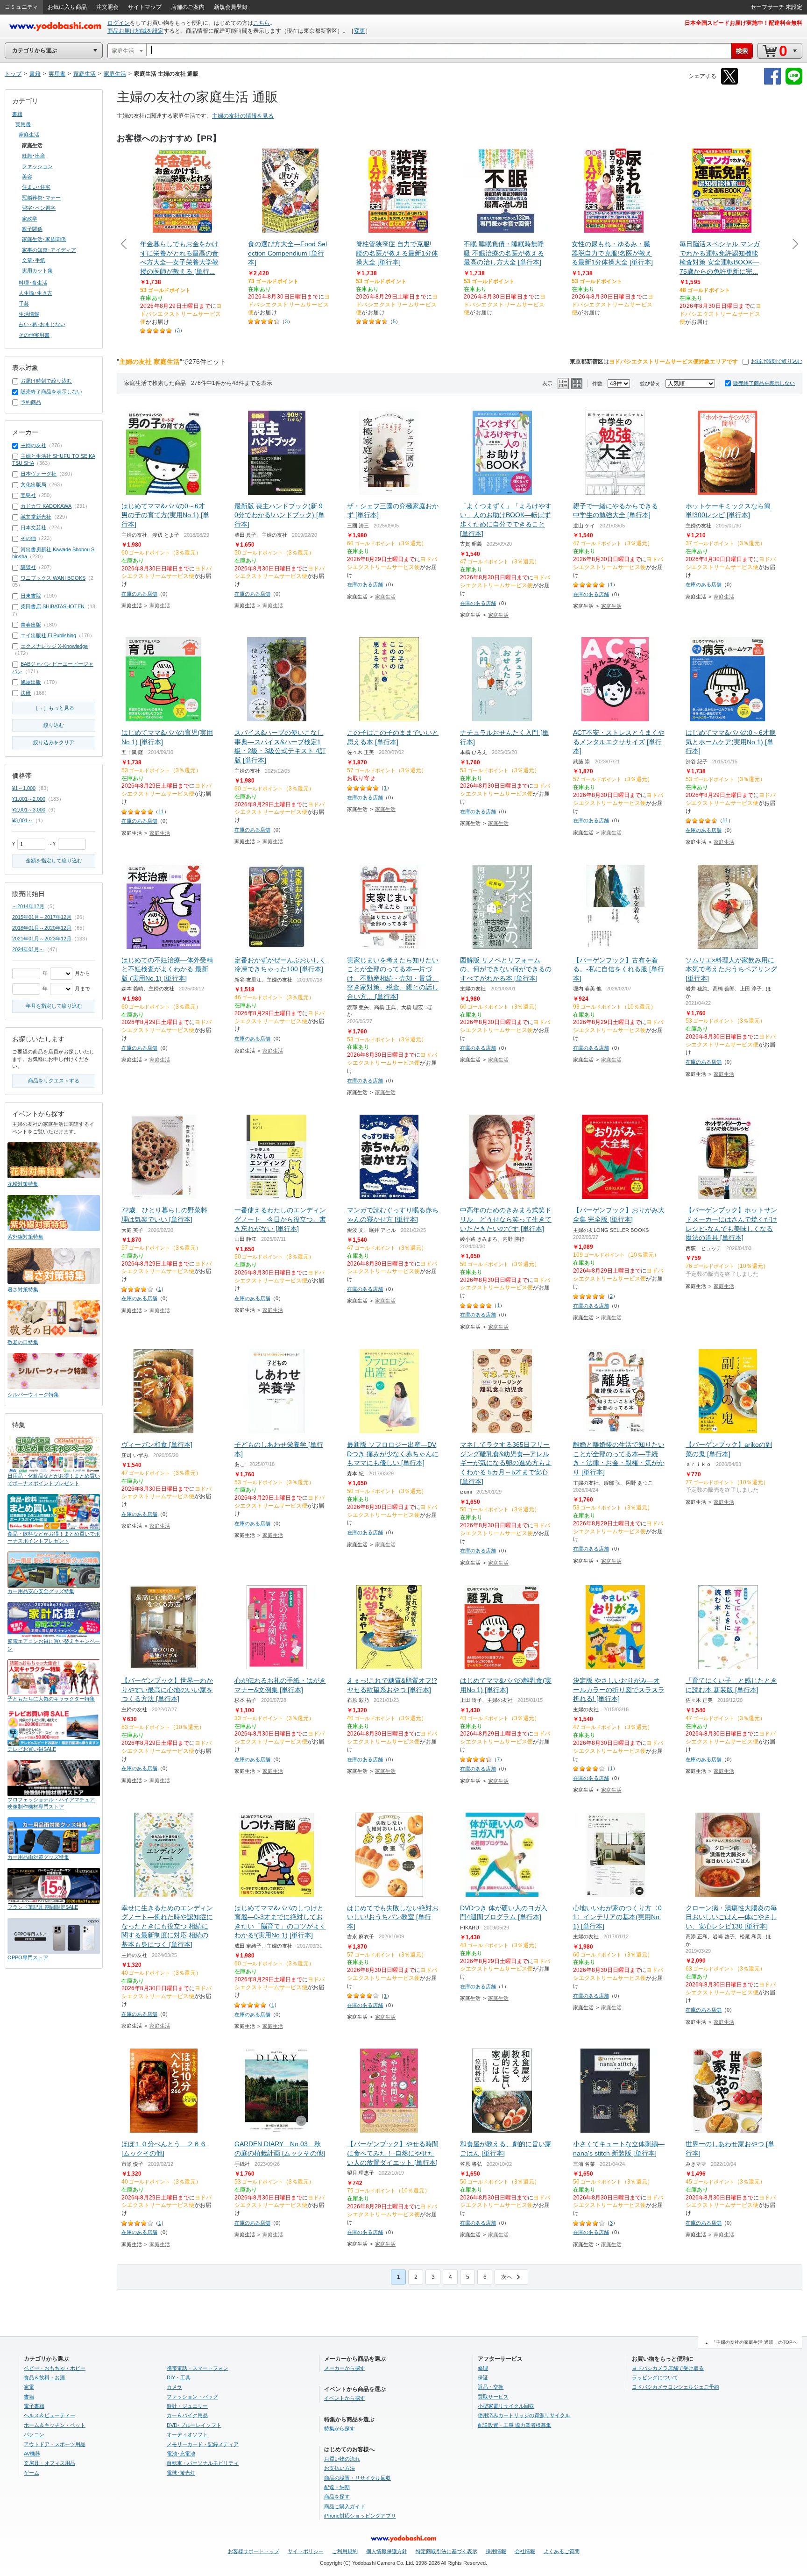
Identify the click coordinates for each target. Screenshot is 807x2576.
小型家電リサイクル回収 (506, 2406)
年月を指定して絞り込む (54, 1006)
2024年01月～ (28, 949)
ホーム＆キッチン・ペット (55, 2425)
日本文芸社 (33, 527)
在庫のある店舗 (139, 594)
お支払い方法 (340, 2468)
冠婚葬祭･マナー (41, 198)
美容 (27, 177)
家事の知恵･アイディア (49, 250)
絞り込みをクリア (54, 742)
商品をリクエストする (54, 1081)
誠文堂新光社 (36, 517)
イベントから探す (345, 2398)
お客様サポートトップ (254, 2551)
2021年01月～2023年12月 (42, 939)
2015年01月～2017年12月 (42, 917)
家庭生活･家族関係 (44, 239)
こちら (262, 23)
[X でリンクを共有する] (729, 83)
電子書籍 (34, 2406)
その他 (28, 538)
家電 (29, 2387)
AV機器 (32, 2454)
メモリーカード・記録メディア (203, 2444)
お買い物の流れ (342, 2459)
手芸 (24, 304)
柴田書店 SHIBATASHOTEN (53, 606)
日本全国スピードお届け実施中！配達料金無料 (743, 23)
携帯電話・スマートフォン (198, 2368)
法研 (26, 693)
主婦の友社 (33, 445)
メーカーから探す (345, 2368)
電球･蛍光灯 (181, 2473)
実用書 (23, 124)
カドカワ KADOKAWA (46, 506)
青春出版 (31, 625)
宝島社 (28, 495)
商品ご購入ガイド (345, 2506)
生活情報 (29, 314)
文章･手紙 (34, 260)
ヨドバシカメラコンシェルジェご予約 (676, 2387)
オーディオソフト (187, 2434)
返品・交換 (491, 2387)
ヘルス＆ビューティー (50, 2415)
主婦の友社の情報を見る (243, 116)
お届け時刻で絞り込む (777, 361)
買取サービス (493, 2397)
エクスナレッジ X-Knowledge (54, 646)
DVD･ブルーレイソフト (194, 2425)
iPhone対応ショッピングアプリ (360, 2516)
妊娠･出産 (34, 156)
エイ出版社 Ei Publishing (48, 635)
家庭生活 (160, 605)
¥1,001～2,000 (29, 799)
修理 (483, 2368)
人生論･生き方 (35, 293)
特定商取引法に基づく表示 (446, 2551)
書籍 (17, 114)
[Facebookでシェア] (772, 83)
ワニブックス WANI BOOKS (53, 578)
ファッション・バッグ (192, 2397)
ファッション (37, 166)
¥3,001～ (22, 820)
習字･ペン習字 (39, 208)
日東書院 (31, 596)
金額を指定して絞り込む (54, 861)
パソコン (34, 2434)
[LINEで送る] (794, 83)
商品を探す (337, 2497)
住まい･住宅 (36, 187)
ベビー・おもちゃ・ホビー (55, 2368)
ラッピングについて (655, 2377)
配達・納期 (337, 2487)
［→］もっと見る (54, 708)
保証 (483, 2377)
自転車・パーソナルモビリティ (203, 2463)
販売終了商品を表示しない (764, 383)
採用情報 (496, 2551)
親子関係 (32, 229)
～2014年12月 (28, 906)
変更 (360, 31)
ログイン (119, 23)
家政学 (30, 219)
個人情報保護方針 (387, 2551)
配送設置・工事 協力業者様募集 (514, 2425)
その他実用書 (34, 335)
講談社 (28, 567)
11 (161, 811)
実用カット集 (37, 270)
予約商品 (31, 402)
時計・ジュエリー (187, 2406)
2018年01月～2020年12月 (42, 928)
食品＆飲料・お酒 (44, 2377)
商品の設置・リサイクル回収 (357, 2478)
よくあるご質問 (562, 2551)
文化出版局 (33, 484)
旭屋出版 (31, 682)
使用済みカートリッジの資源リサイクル (524, 2415)
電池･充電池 (181, 2454)
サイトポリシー (306, 2551)
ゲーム (32, 2473)
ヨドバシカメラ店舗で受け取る (668, 2368)
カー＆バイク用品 (187, 2415)
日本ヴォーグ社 (39, 474)
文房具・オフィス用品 (50, 2463)
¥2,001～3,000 (29, 810)
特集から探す (340, 2428)
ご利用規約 (345, 2551)
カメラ (174, 2387)
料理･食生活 (33, 283)
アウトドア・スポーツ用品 (55, 2444)
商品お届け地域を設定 (135, 31)
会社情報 (525, 2551)
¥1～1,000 (24, 788)
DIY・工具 (179, 2377)
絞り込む (54, 725)
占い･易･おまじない (42, 324)
